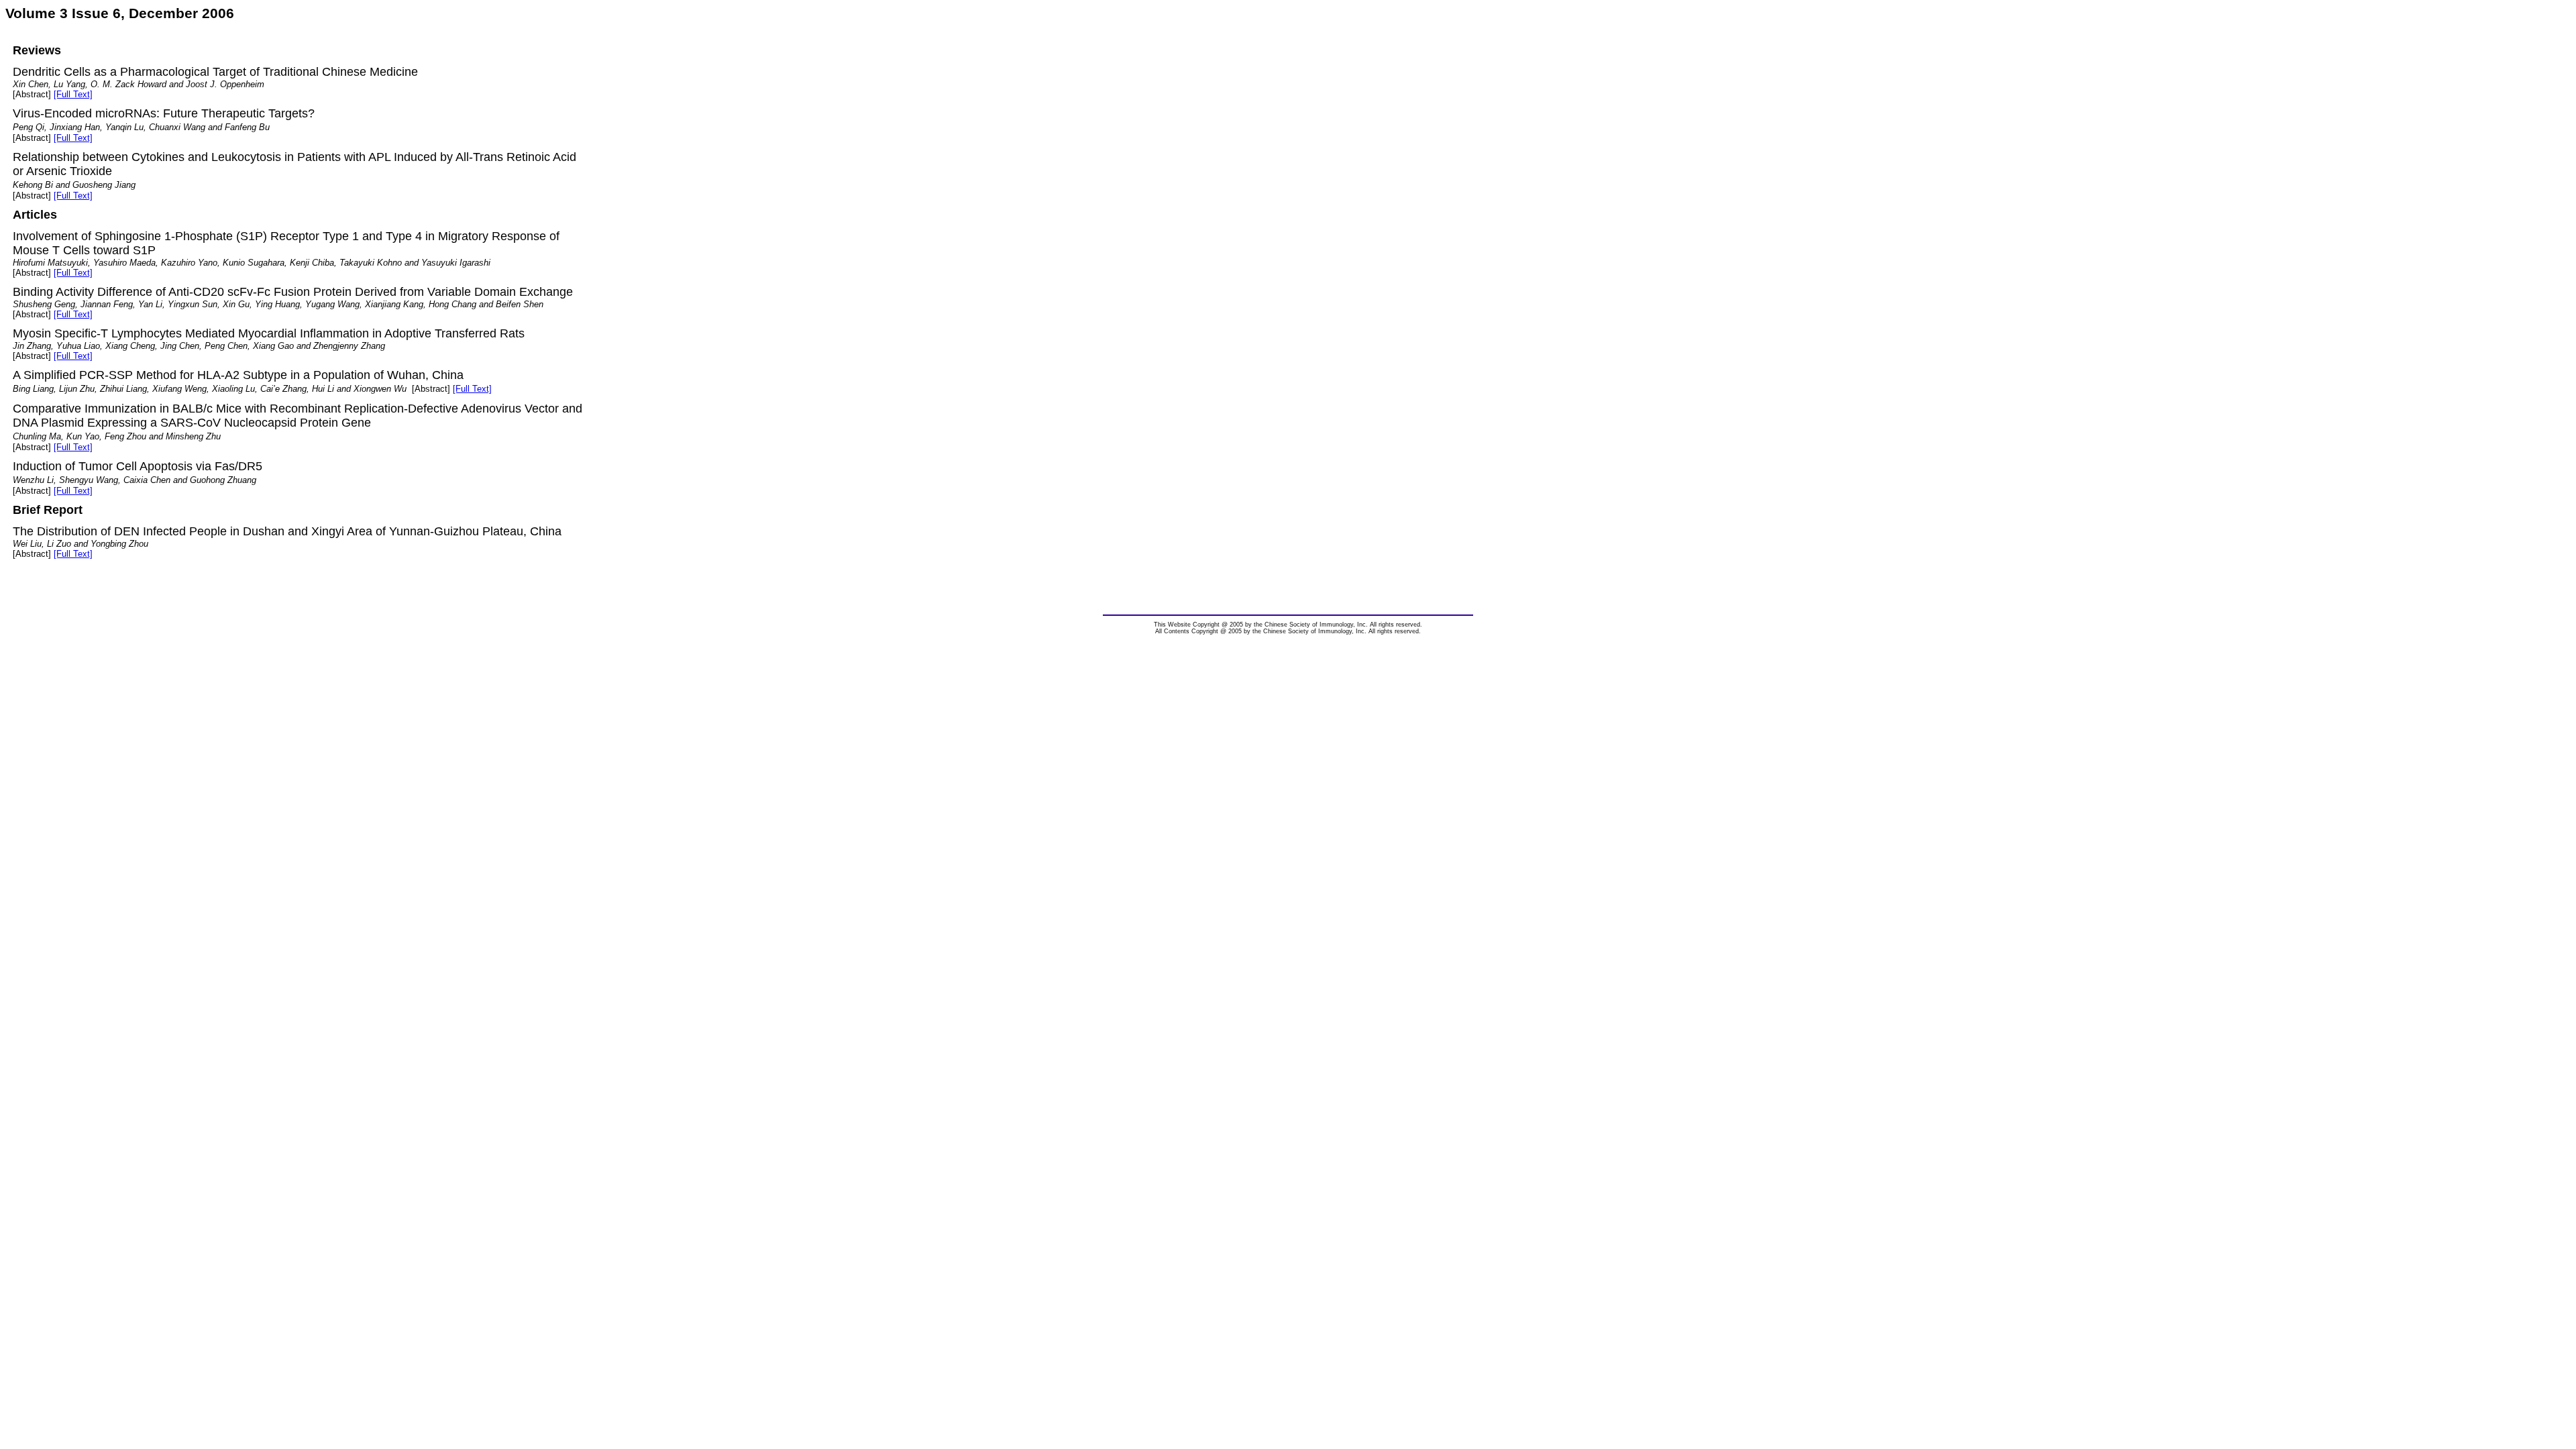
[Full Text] (73, 94)
